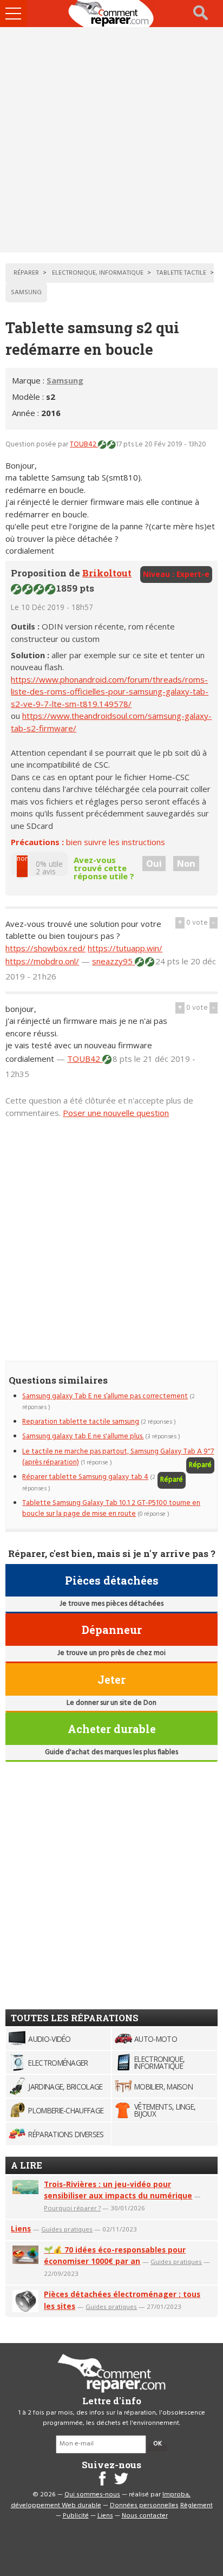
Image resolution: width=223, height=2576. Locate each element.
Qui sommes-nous (92, 2495)
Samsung (65, 380)
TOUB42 (84, 445)
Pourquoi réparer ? (72, 2208)
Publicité (76, 2516)
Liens (21, 2228)
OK (158, 2444)
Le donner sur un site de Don (111, 1703)
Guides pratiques (67, 2229)
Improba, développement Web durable (101, 2500)
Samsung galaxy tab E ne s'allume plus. (83, 1436)
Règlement (196, 2506)
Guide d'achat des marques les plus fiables (111, 1752)
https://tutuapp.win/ (125, 948)
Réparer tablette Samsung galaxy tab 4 (85, 1477)
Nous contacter (145, 2516)
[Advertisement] (111, 140)
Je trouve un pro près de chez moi (111, 1653)
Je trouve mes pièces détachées (111, 1604)
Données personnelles (144, 2506)
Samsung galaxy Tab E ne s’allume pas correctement (105, 1396)
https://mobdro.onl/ (42, 961)
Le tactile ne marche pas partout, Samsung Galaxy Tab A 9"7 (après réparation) (118, 1457)
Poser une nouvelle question (116, 1113)
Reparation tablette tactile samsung (81, 1422)
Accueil (111, 14)
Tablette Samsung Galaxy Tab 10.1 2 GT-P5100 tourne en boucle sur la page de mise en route (111, 1508)
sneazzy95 (113, 961)
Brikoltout (107, 573)
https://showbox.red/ (45, 948)
